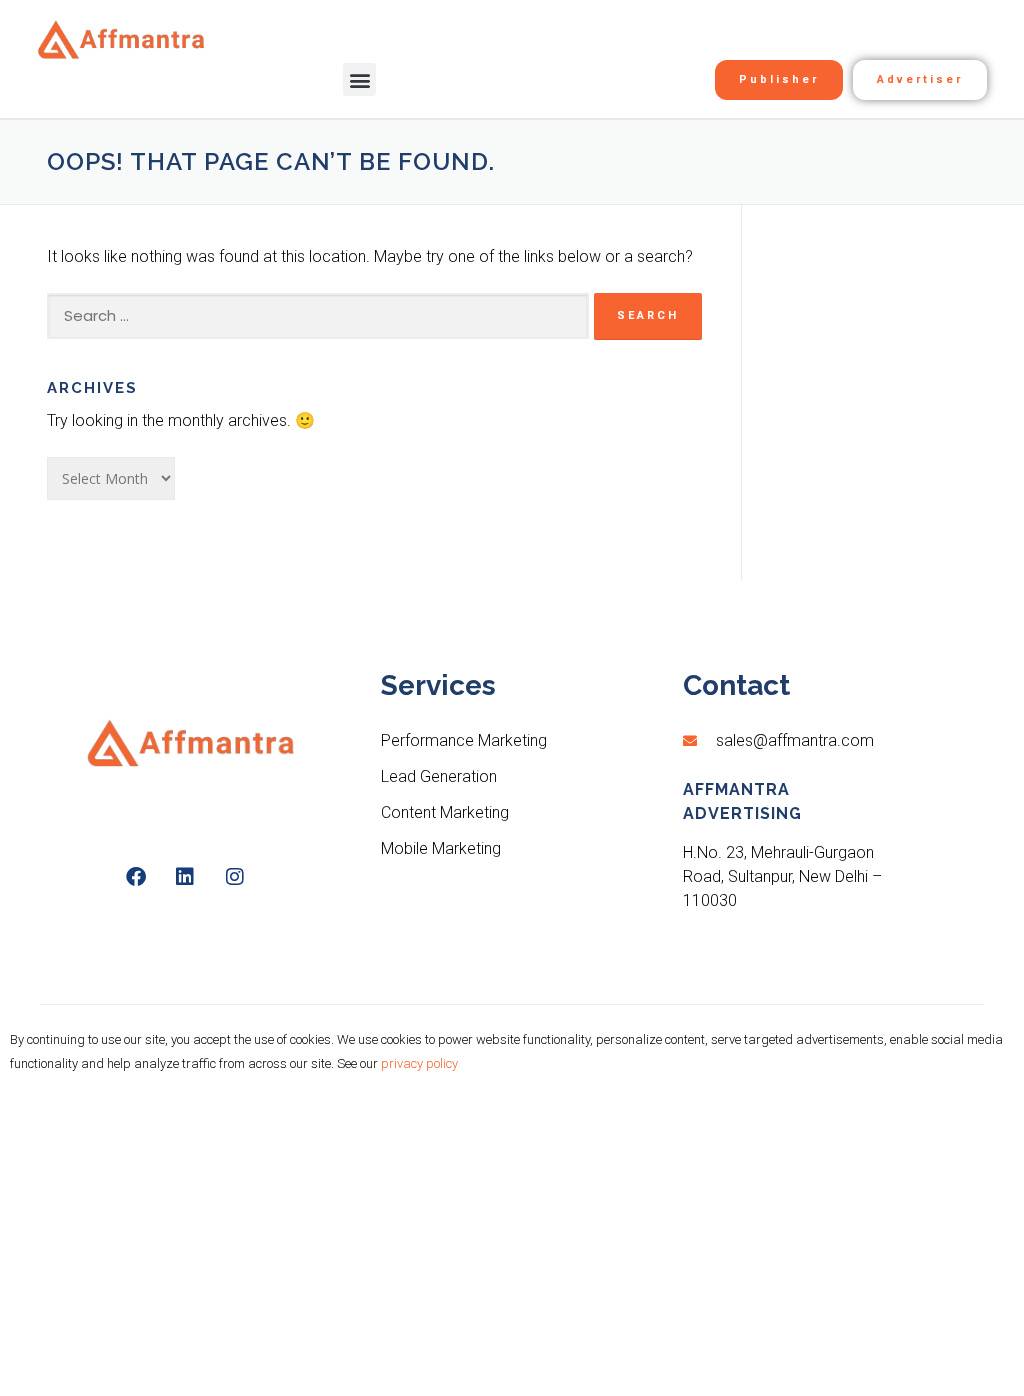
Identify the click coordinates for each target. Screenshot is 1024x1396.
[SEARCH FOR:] (318, 316)
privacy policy (419, 1063)
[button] (359, 79)
